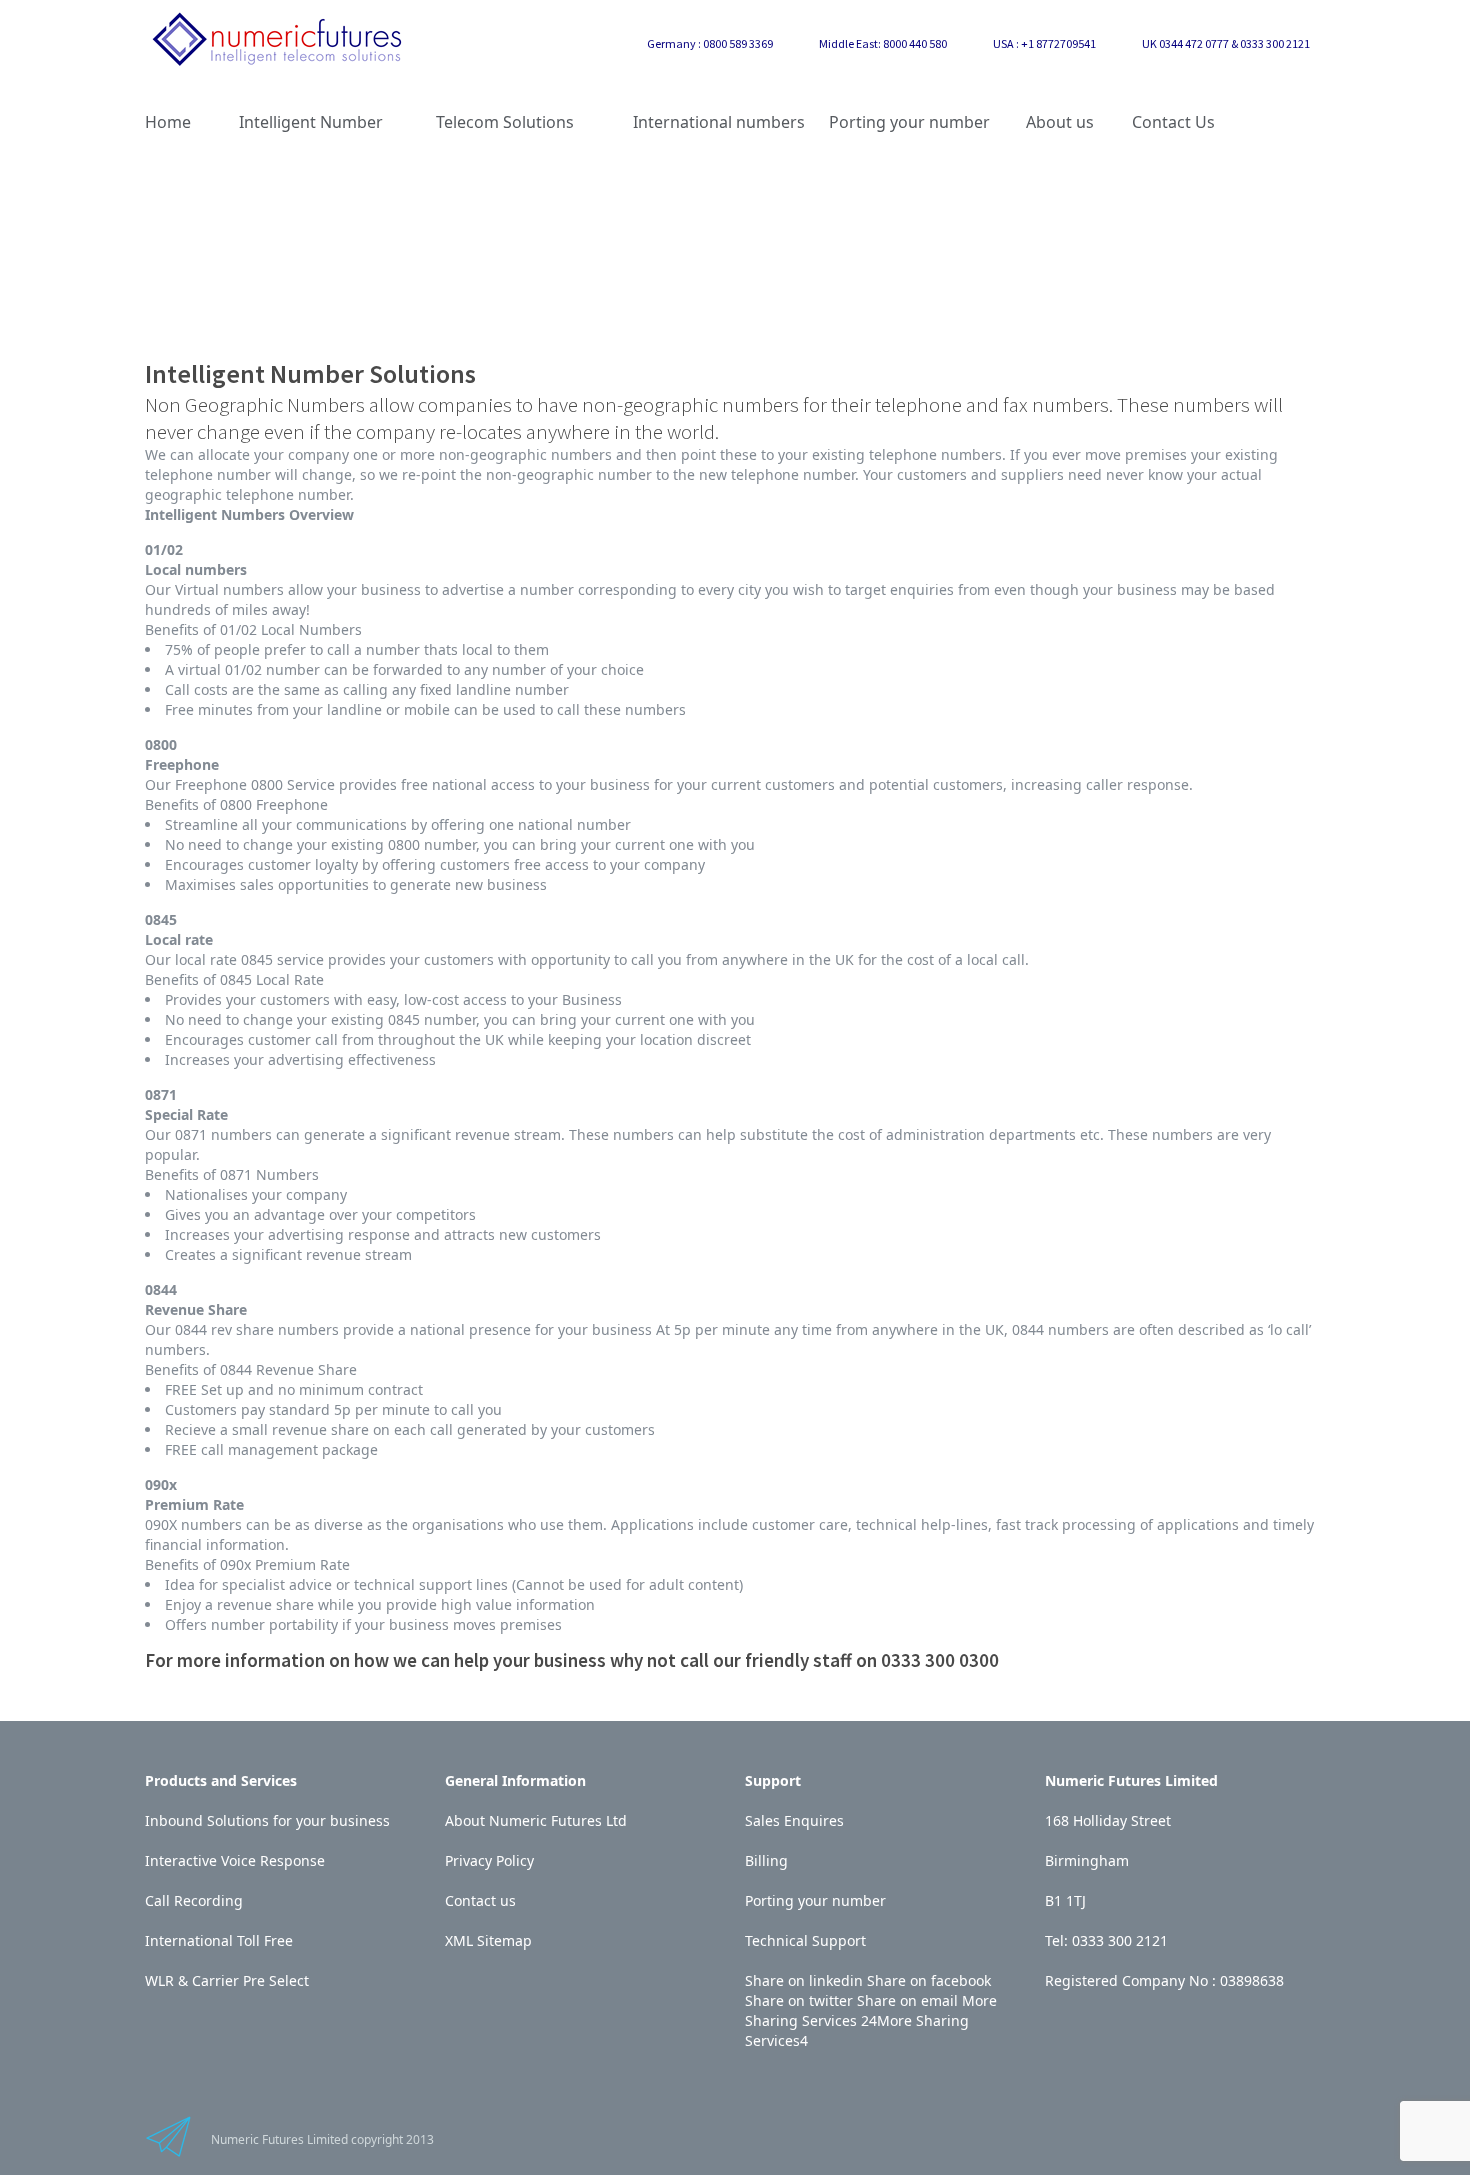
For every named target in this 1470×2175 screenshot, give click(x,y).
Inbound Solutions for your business (267, 1820)
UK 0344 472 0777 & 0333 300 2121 (1226, 43)
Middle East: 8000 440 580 (883, 43)
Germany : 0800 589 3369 (710, 43)
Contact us (480, 1900)
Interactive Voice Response (235, 1860)
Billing (766, 1860)
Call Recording (194, 1900)
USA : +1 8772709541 (1044, 43)
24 (869, 2020)
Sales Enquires (794, 1820)
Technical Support (805, 1940)
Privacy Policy (489, 1860)
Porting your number (815, 1900)
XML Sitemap (488, 1940)
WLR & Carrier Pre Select (227, 1980)
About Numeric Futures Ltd (536, 1820)
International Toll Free (219, 1940)
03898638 (1252, 1980)
